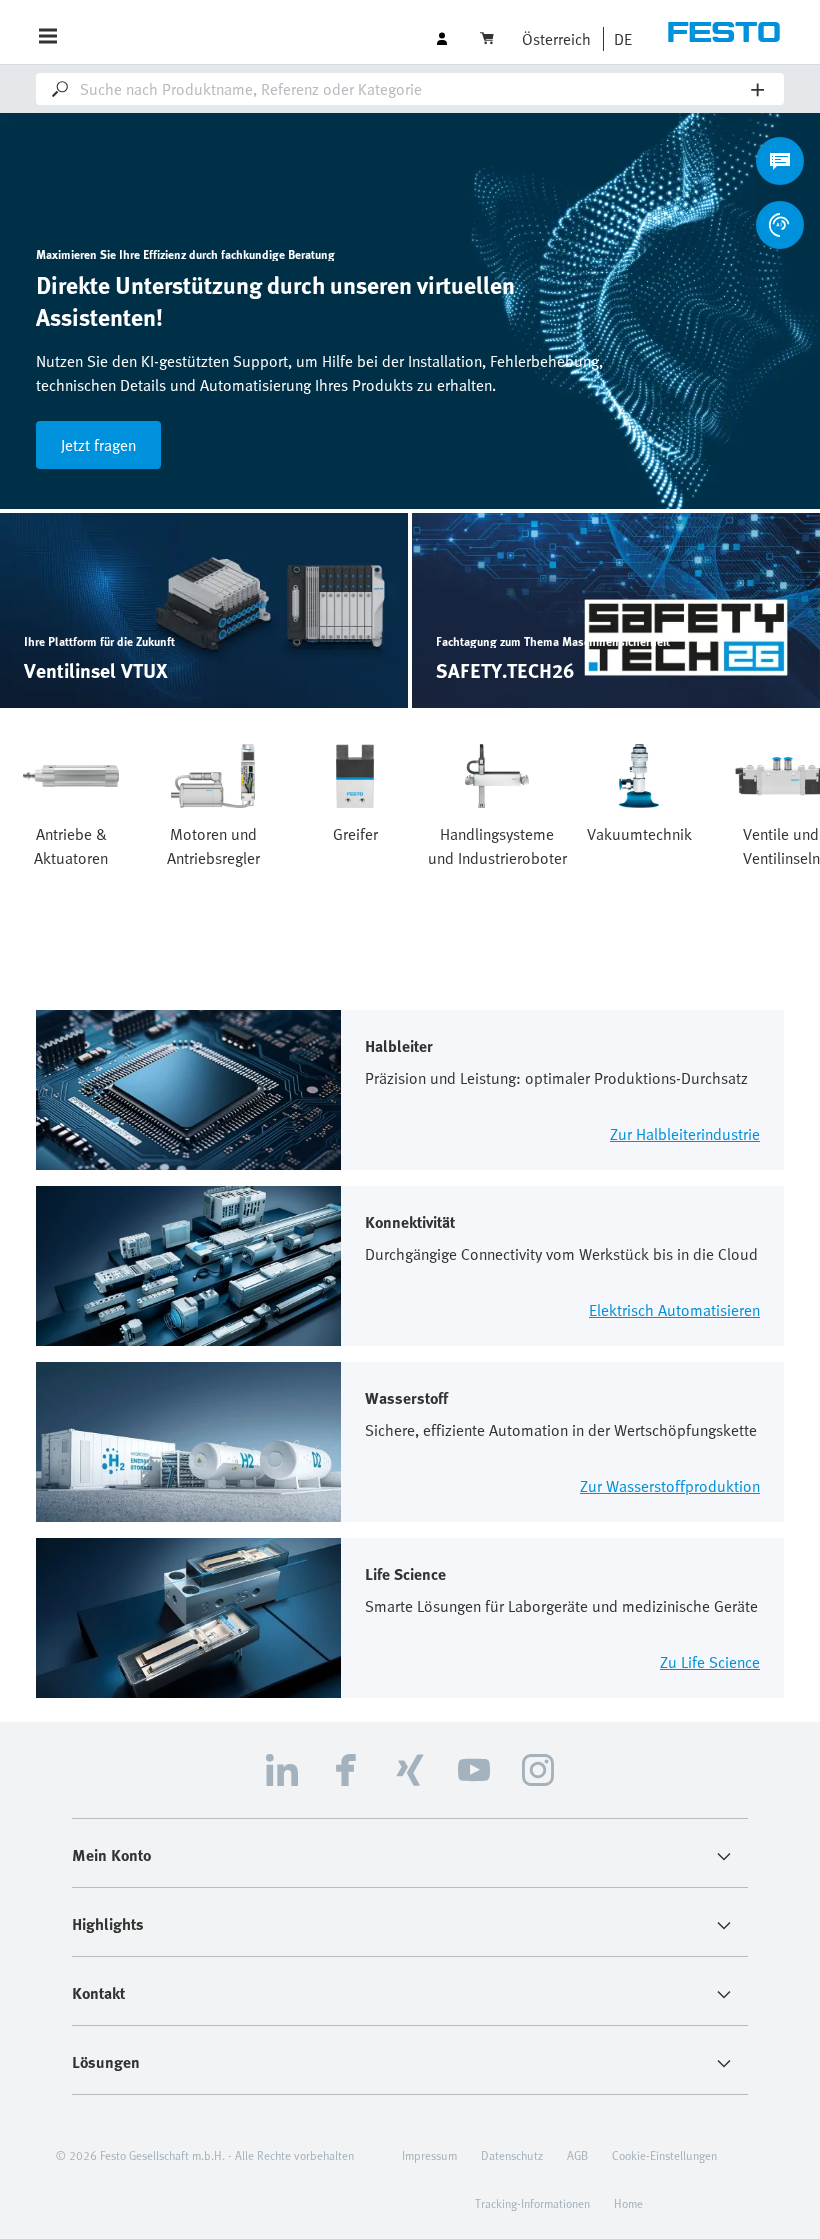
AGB (577, 2155)
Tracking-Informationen (532, 2203)
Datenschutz (512, 2155)
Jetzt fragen (98, 445)
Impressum (429, 2155)
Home (628, 2203)
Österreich (556, 39)
